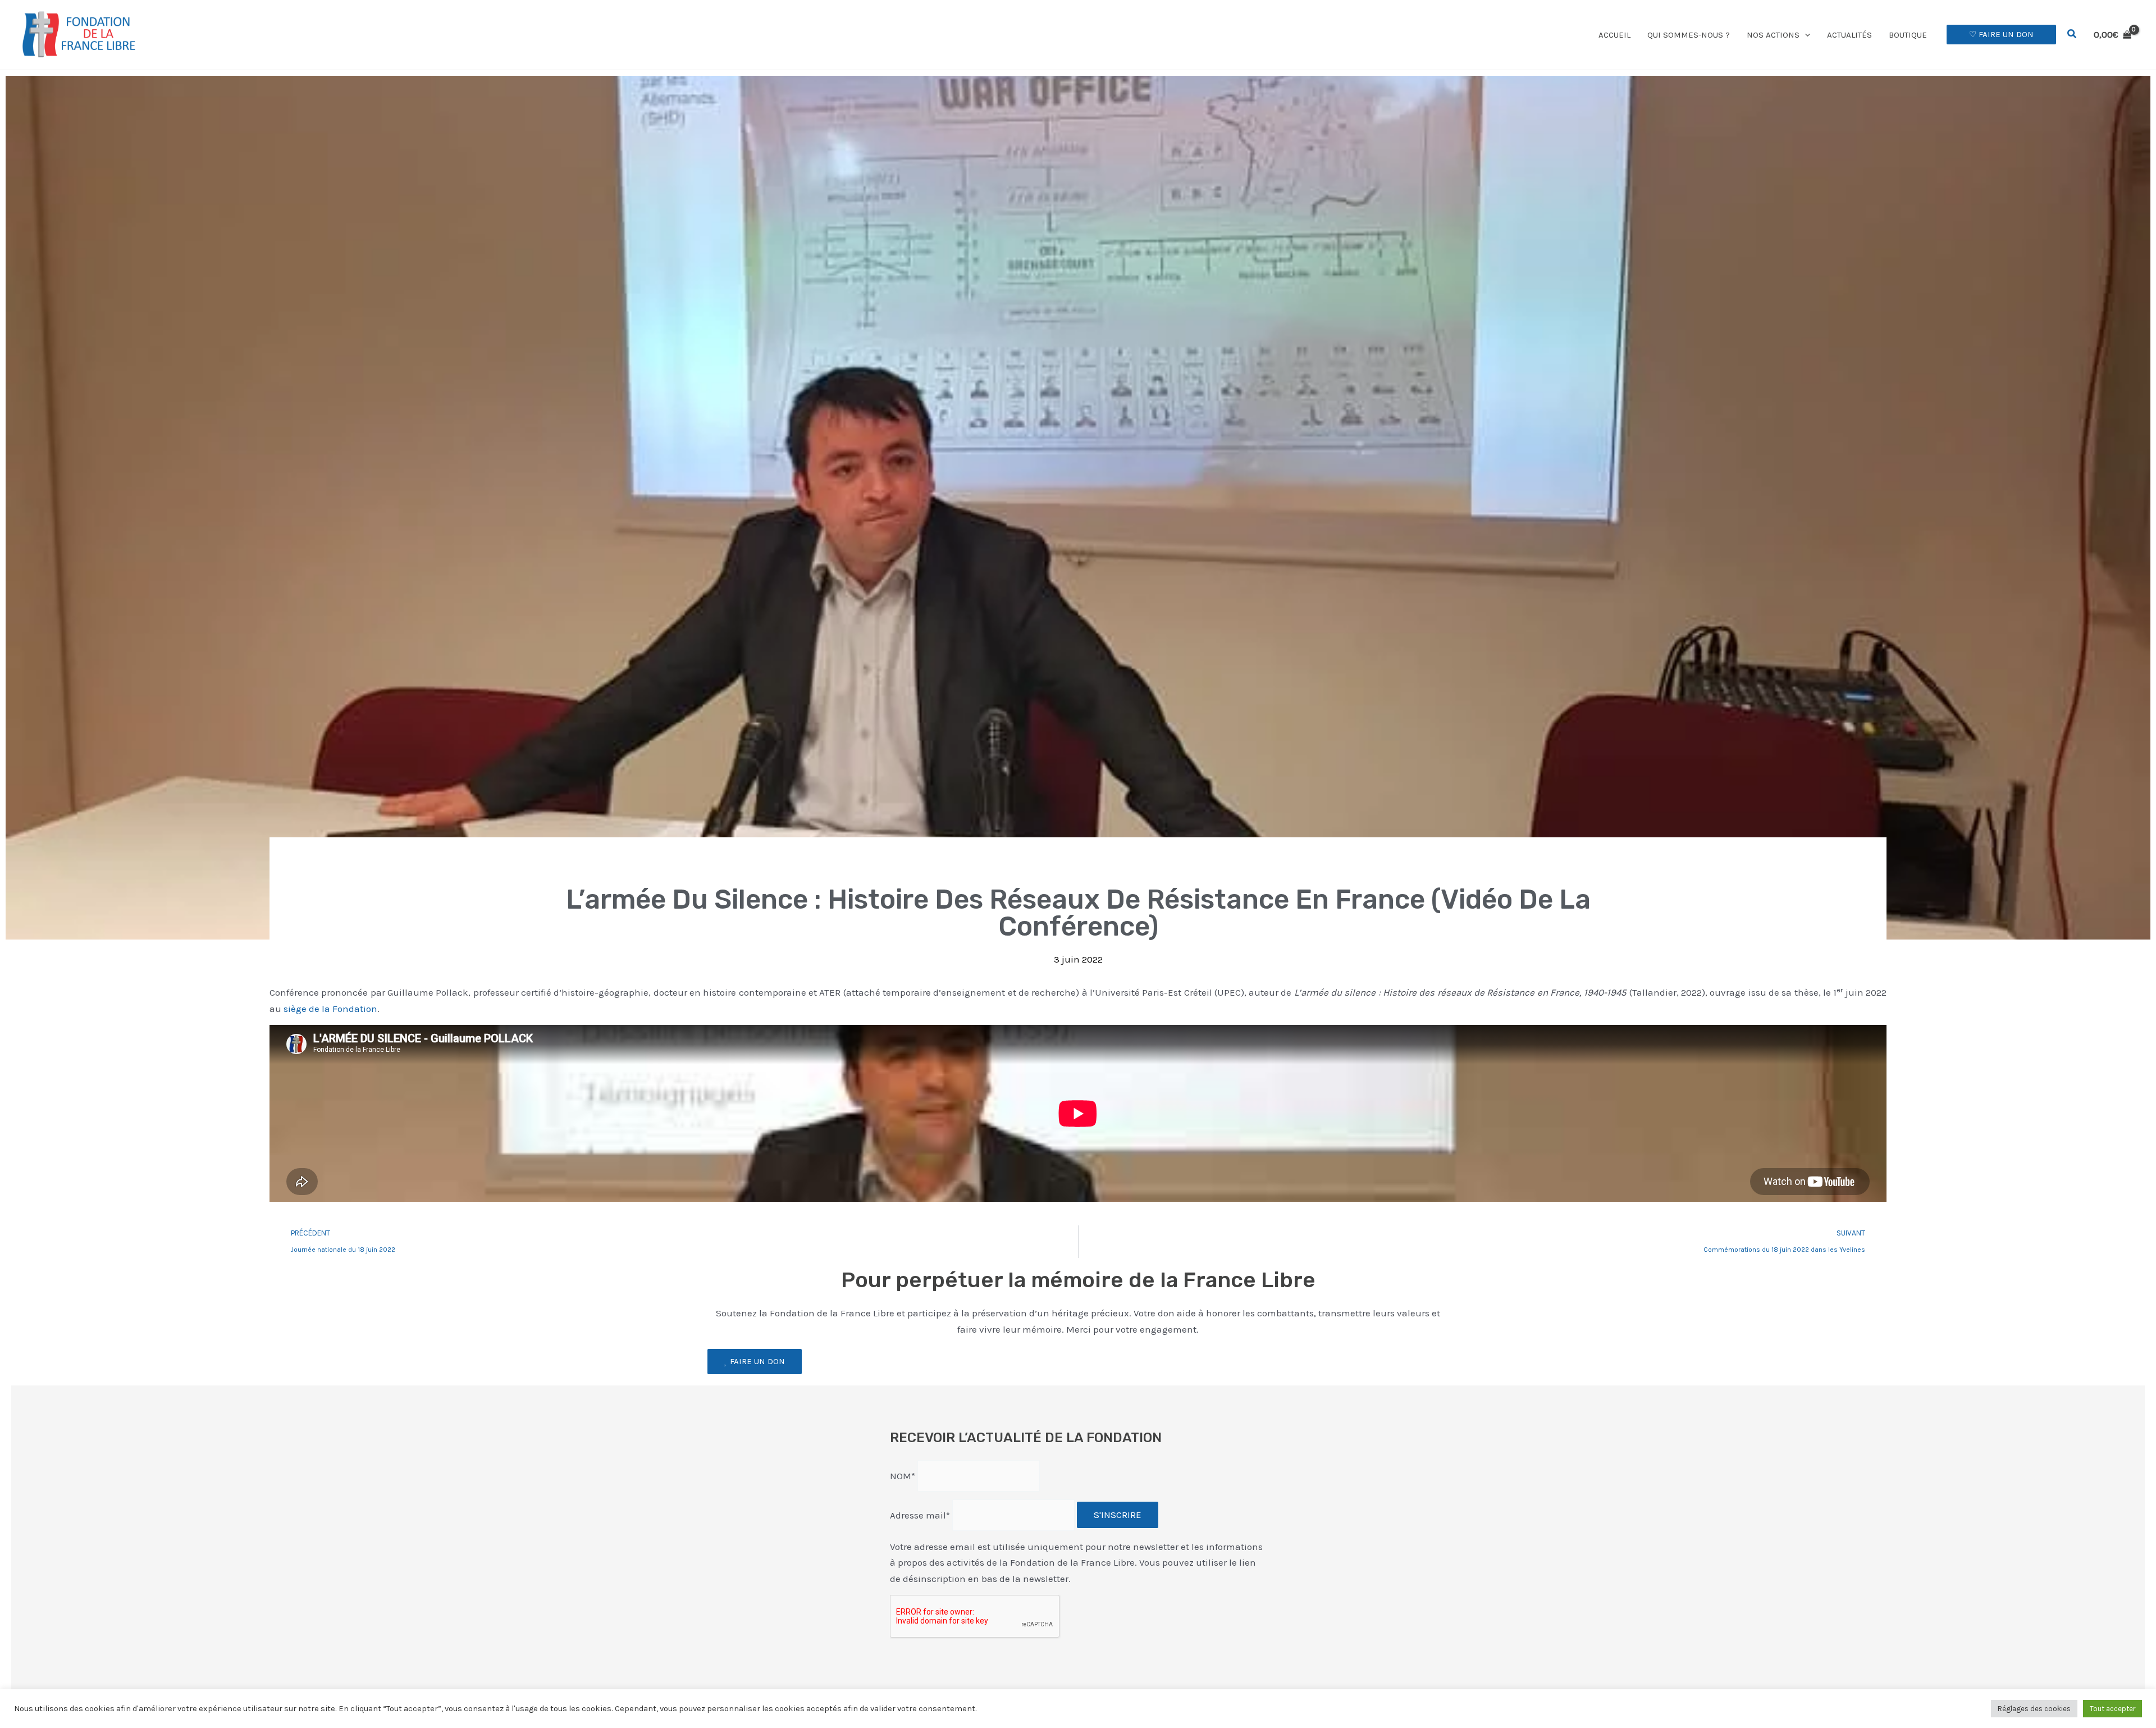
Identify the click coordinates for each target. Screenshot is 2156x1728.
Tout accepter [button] (2112, 1709)
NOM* (903, 1475)
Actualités (1849, 35)
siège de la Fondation (330, 1009)
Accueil (1614, 35)
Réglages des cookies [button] (2034, 1709)
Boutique (1908, 35)
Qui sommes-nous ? (1689, 35)
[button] (1805, 35)
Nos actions (1773, 35)
